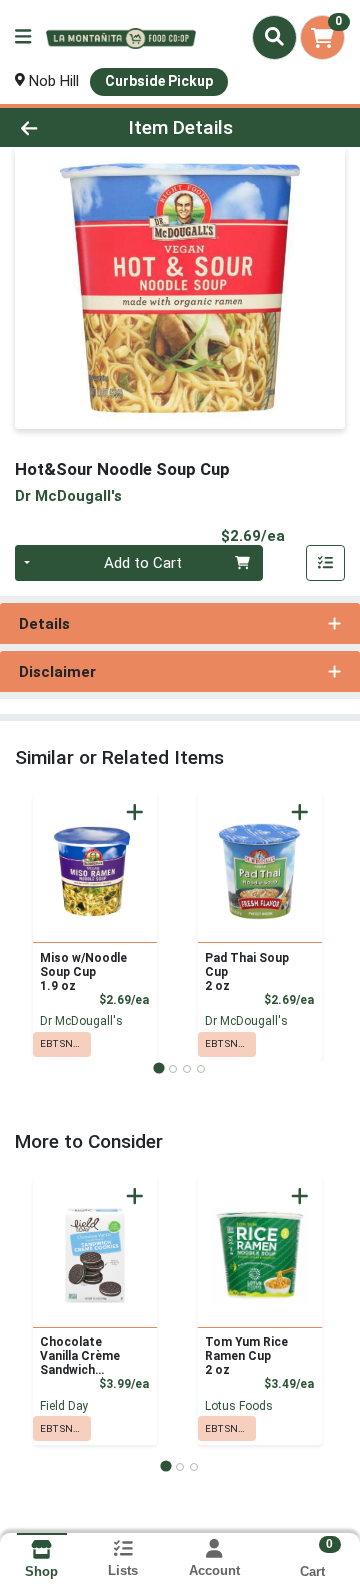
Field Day (64, 1406)
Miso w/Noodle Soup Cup (83, 972)
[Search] (274, 37)
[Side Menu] (23, 37)
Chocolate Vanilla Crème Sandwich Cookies (80, 1356)
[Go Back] (56, 127)
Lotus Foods (239, 1406)
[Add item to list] (326, 563)
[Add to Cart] (135, 812)
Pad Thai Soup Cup (247, 972)
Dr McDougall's (81, 1021)
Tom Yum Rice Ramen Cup (246, 1356)
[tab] (158, 1068)
